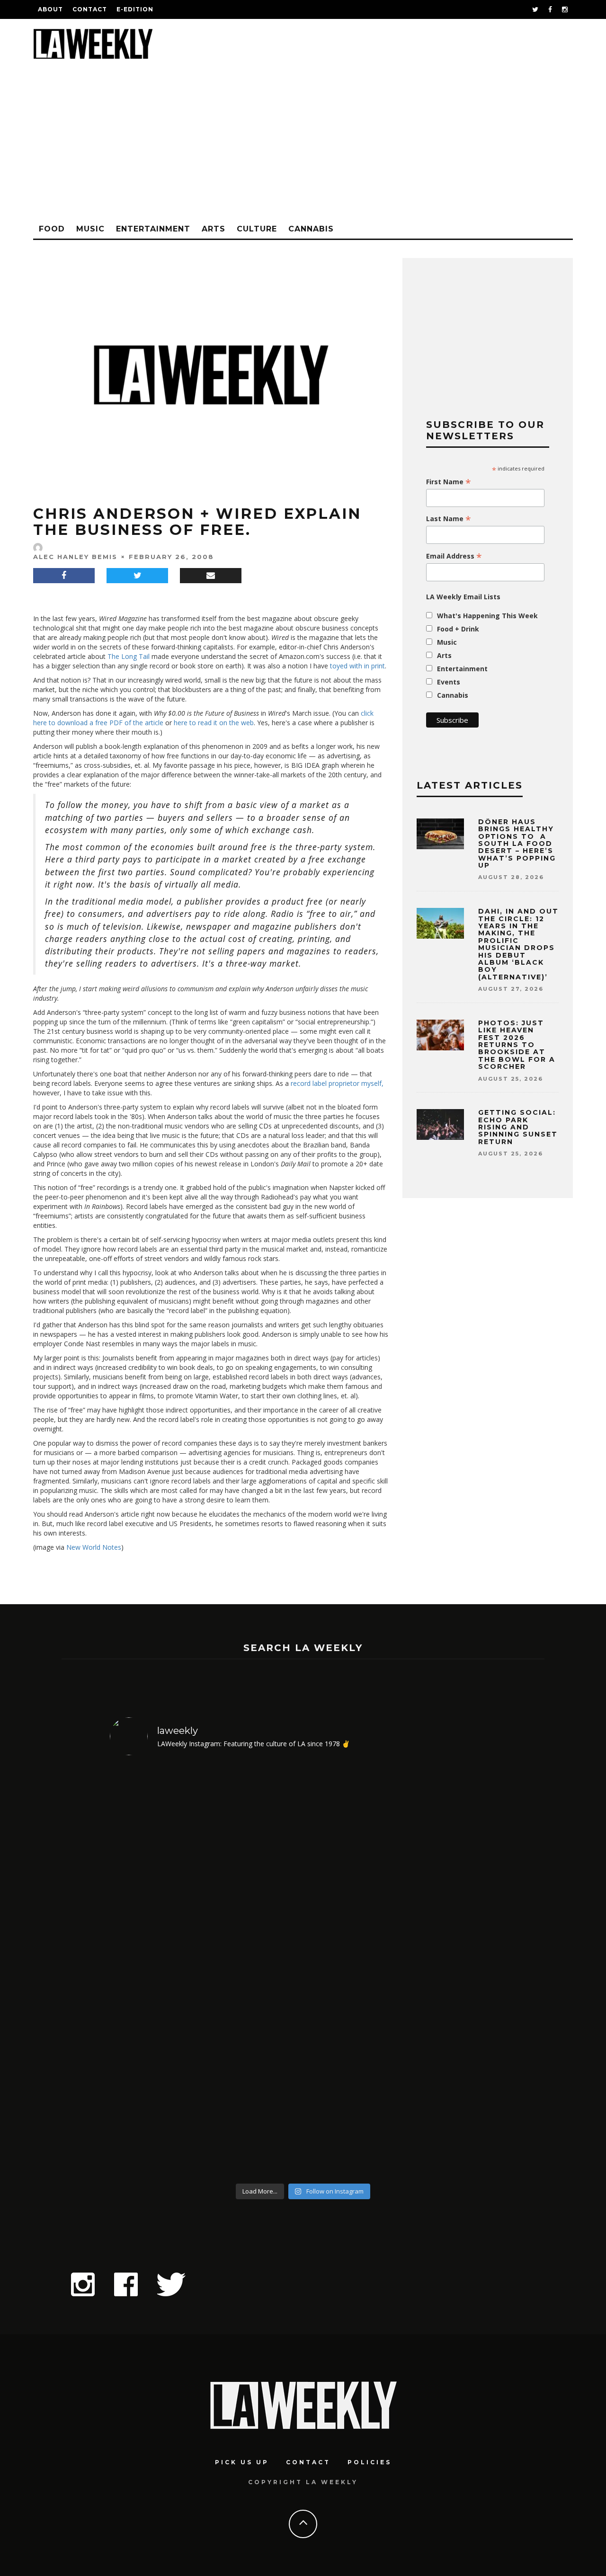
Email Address (454, 556)
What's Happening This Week (487, 616)
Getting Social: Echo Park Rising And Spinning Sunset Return (518, 1127)
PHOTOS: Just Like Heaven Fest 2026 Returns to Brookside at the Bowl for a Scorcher (517, 1045)
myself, (372, 1083)
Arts (214, 229)
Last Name (449, 519)
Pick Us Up (242, 2462)
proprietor (344, 1083)
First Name (449, 482)
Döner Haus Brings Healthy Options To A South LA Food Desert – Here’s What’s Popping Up (517, 844)
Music (90, 229)
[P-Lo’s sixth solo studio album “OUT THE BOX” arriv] (450, 1971)
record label (309, 1083)
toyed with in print (357, 666)
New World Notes (94, 1547)
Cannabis (311, 229)
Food (52, 229)
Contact (90, 9)
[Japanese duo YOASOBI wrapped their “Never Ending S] (254, 1971)
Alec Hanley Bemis (75, 557)
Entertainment (153, 229)
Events (449, 682)
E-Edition (135, 9)
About (50, 9)
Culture (257, 229)
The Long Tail (129, 656)
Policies (370, 2462)
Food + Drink (458, 629)
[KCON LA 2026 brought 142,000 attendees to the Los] (352, 1971)
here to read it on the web (214, 723)
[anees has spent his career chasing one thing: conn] (156, 1971)
